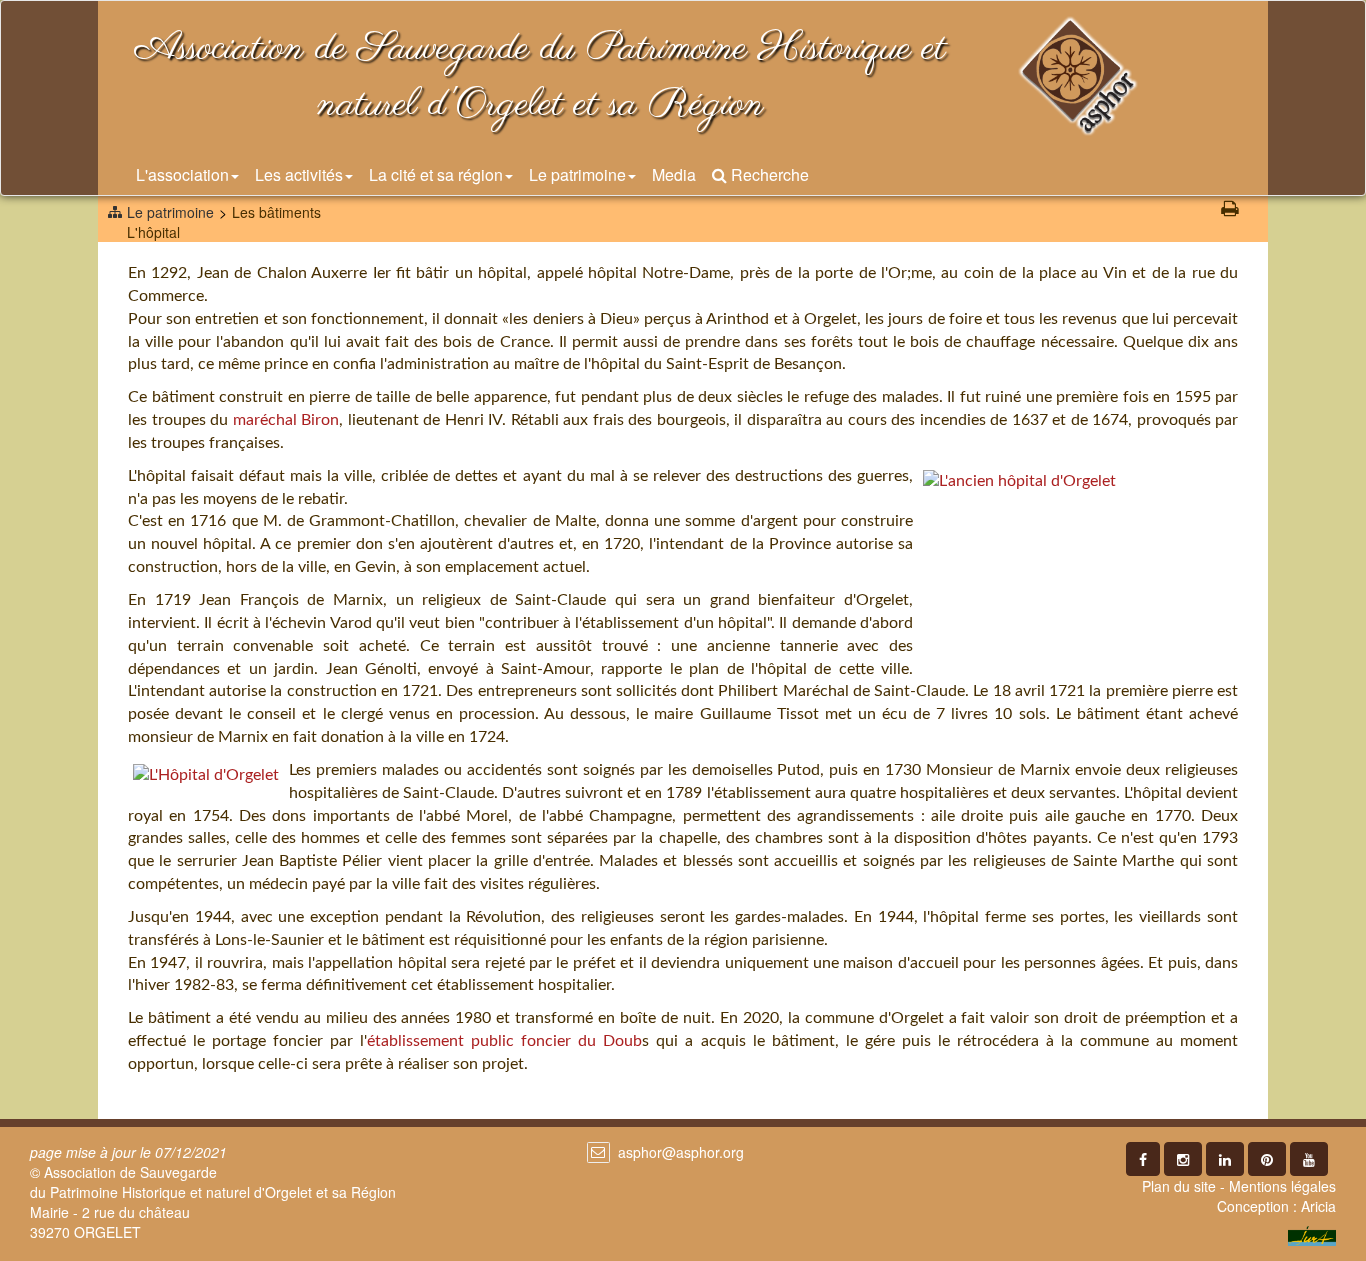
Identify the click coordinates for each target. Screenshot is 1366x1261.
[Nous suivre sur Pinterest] (1267, 1159)
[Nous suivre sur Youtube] (1309, 1159)
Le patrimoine (577, 174)
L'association (182, 174)
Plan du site (1179, 1186)
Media (674, 174)
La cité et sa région (436, 174)
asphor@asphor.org (681, 1152)
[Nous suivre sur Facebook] (1143, 1159)
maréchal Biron (286, 420)
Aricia (1318, 1206)
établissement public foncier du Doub (504, 1041)
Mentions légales (1282, 1186)
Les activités (299, 174)
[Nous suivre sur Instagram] (1183, 1159)
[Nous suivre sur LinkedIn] (1225, 1159)
